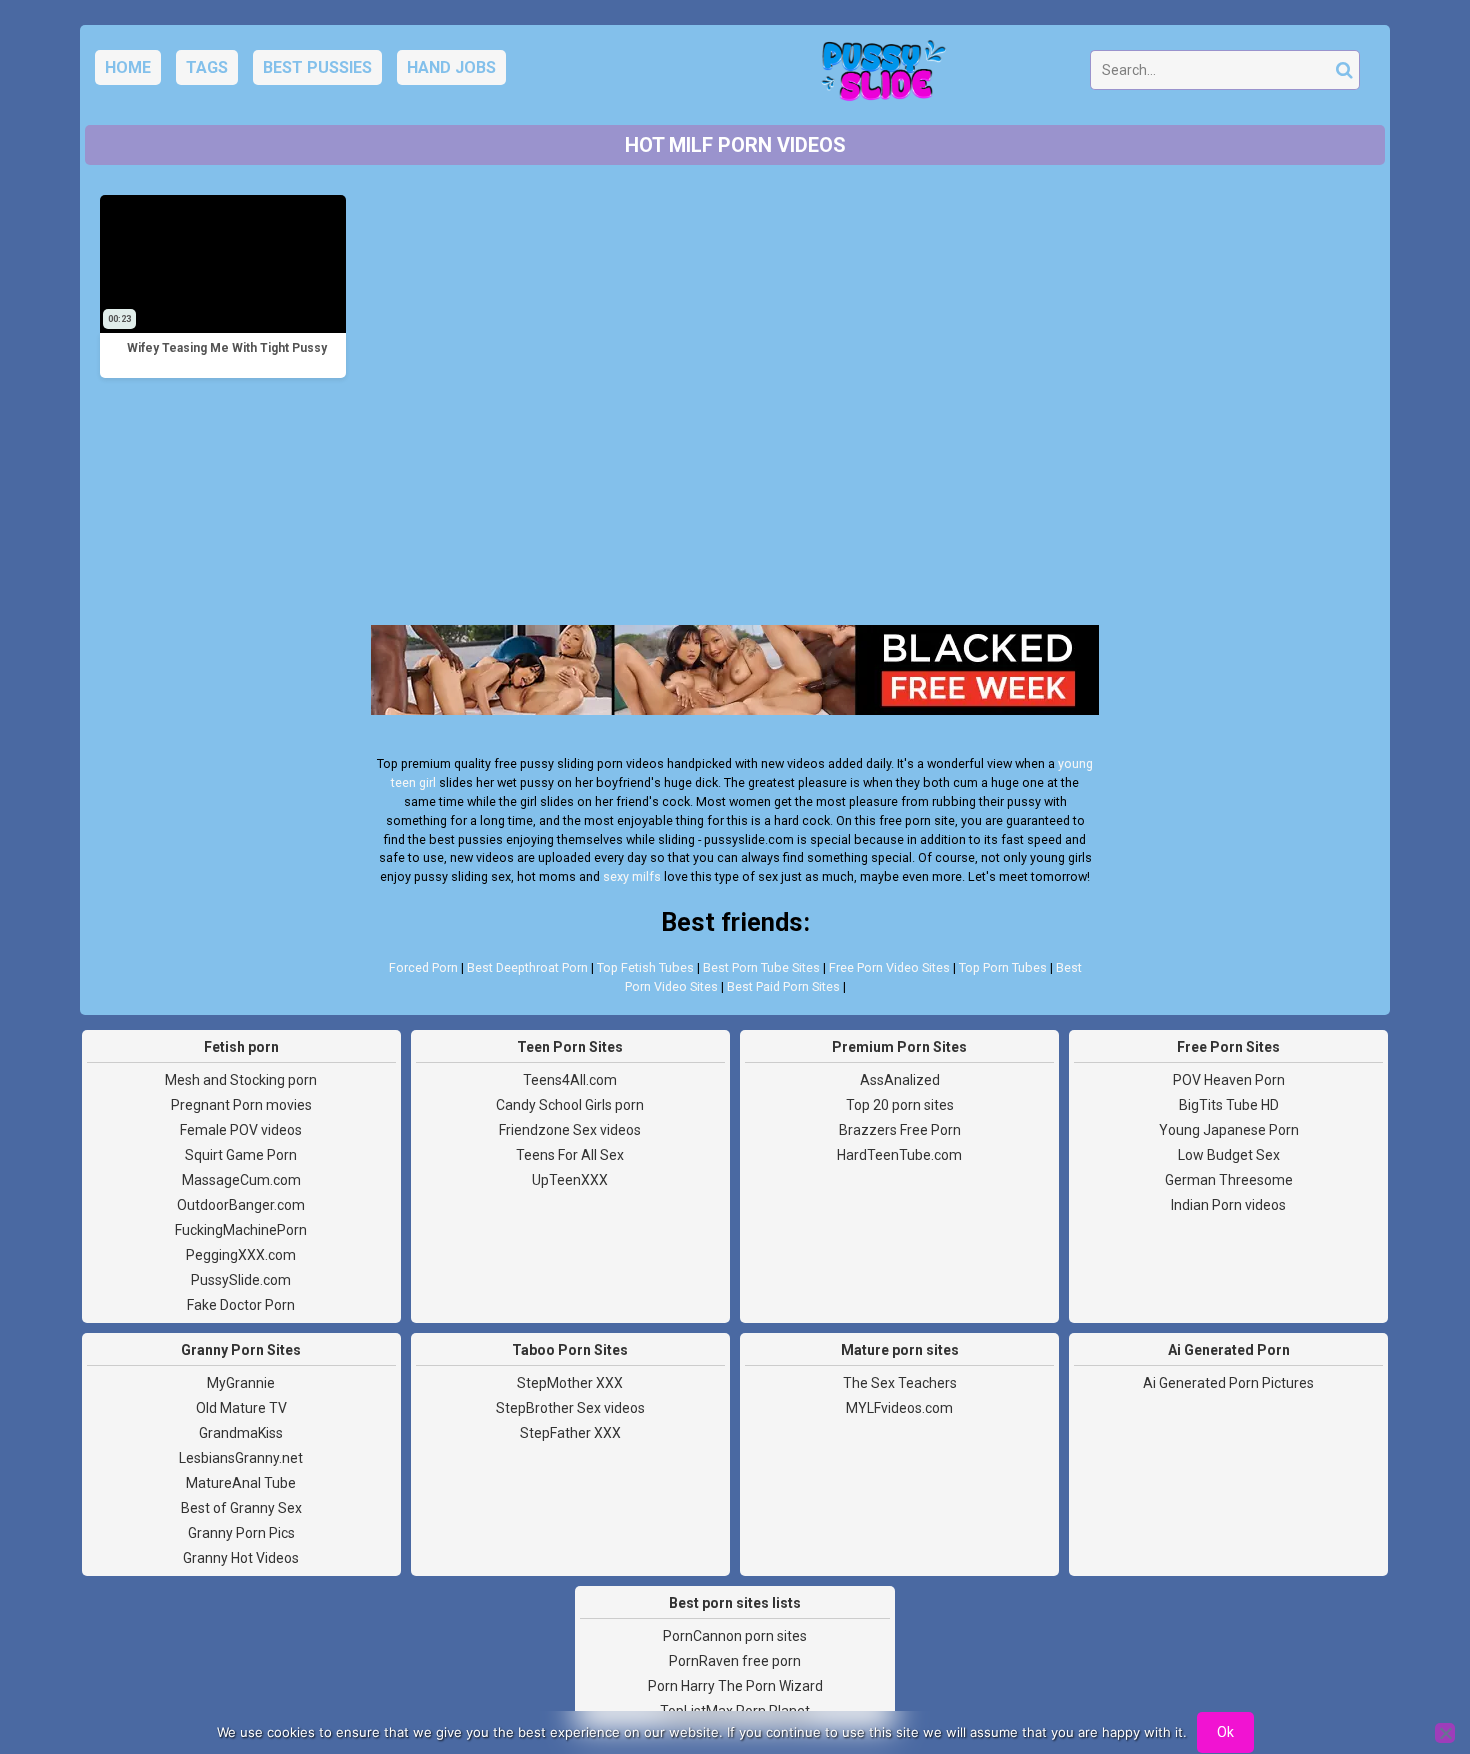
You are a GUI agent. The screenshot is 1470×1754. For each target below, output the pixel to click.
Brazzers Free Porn (900, 1130)
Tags (207, 67)
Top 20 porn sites (900, 1105)
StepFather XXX (570, 1433)
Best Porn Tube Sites (761, 967)
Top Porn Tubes (1003, 967)
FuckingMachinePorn (241, 1230)
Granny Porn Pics (241, 1533)
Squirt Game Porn (241, 1155)
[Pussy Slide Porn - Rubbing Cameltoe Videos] (878, 76)
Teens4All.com (570, 1080)
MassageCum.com (241, 1180)
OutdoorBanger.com (241, 1205)
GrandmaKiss (241, 1433)
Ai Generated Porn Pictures (1228, 1383)
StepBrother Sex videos (570, 1408)
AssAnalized (900, 1080)
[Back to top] (1410, 1664)
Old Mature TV (241, 1408)
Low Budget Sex (1229, 1155)
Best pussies (317, 67)
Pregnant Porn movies (241, 1105)
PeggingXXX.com (241, 1255)
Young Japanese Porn (1229, 1130)
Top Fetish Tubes (645, 967)
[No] (1445, 1733)
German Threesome (1229, 1180)
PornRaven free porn (735, 1661)
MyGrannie (241, 1383)
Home (128, 67)
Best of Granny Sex (241, 1508)
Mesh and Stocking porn (241, 1080)
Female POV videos (241, 1130)
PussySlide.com (241, 1280)
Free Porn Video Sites (889, 967)
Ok (1225, 1732)
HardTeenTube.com (899, 1155)
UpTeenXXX (570, 1180)
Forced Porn (423, 967)
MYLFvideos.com (899, 1408)
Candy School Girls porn (570, 1105)
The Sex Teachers (900, 1383)
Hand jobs (451, 67)
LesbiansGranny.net (241, 1458)
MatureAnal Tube (241, 1483)
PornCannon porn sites (735, 1636)
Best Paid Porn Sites (783, 986)
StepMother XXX (570, 1383)
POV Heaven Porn (1229, 1080)
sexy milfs (632, 876)
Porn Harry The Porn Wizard (735, 1686)
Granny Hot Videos (241, 1558)
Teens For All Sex (570, 1155)
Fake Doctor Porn (241, 1305)
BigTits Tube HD (1229, 1105)
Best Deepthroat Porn (527, 967)
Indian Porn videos (1228, 1205)
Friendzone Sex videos (570, 1130)
